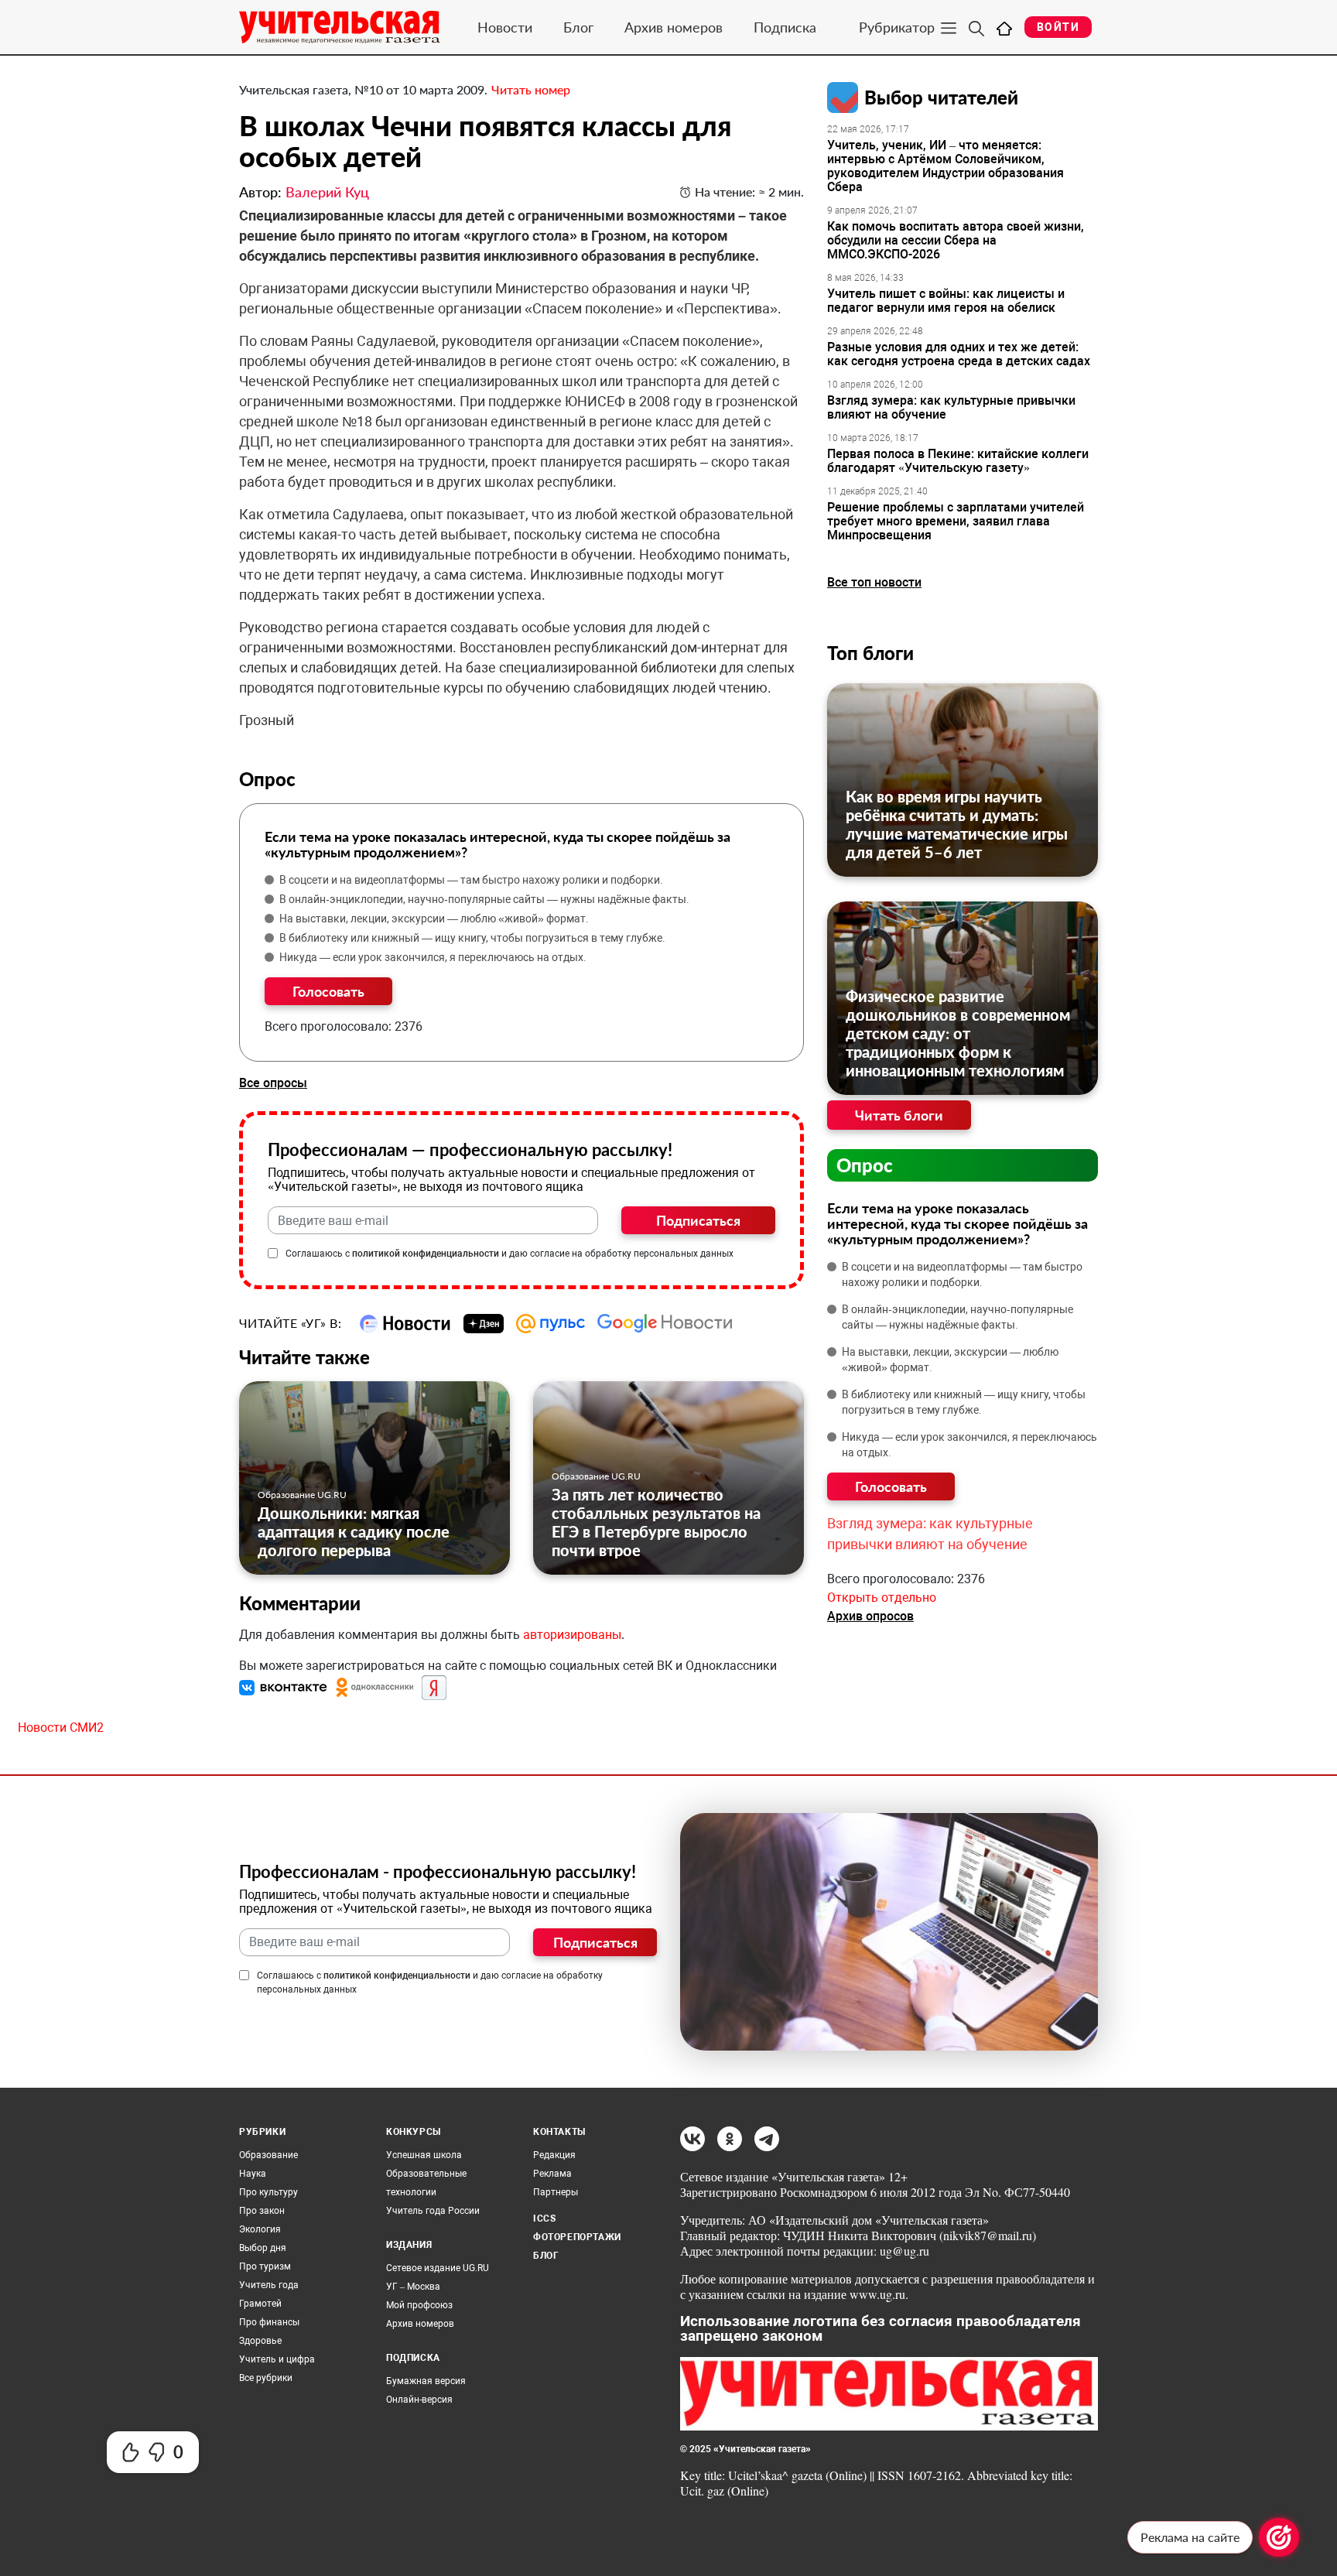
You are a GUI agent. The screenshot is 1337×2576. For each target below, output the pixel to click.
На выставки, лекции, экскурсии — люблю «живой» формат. (434, 919)
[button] (285, 1687)
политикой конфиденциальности (426, 1254)
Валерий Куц (327, 192)
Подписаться (698, 1220)
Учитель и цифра (277, 2359)
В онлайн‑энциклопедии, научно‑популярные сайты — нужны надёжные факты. (484, 899)
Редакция (554, 2155)
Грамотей (260, 2304)
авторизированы (572, 1635)
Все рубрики (266, 2378)
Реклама (552, 2174)
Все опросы (273, 1083)
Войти (1058, 27)
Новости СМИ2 (61, 1728)
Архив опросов (870, 1616)
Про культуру (268, 2192)
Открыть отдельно (882, 1598)
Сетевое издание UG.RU (438, 2268)
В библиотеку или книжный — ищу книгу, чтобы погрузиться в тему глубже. (472, 938)
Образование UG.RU (302, 1495)
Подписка (785, 27)
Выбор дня (263, 2248)
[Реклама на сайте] (1279, 2537)
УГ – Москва (413, 2287)
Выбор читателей (941, 97)
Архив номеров (674, 27)
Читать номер (531, 89)
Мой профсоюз (419, 2305)
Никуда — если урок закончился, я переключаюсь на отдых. (433, 957)
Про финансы (269, 2322)
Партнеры (556, 2192)
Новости (505, 27)
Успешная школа (424, 2155)
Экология (260, 2229)
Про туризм (265, 2266)
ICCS (544, 2219)
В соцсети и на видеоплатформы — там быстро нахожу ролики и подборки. (471, 880)
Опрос (865, 1165)
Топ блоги (870, 653)
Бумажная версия (426, 2381)
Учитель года (269, 2285)
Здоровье (260, 2341)
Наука (253, 2174)
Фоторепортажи (577, 2237)
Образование (268, 2155)
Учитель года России (433, 2211)
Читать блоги (899, 1115)
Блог (578, 27)
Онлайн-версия (419, 2400)
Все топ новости (874, 582)
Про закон (262, 2211)
